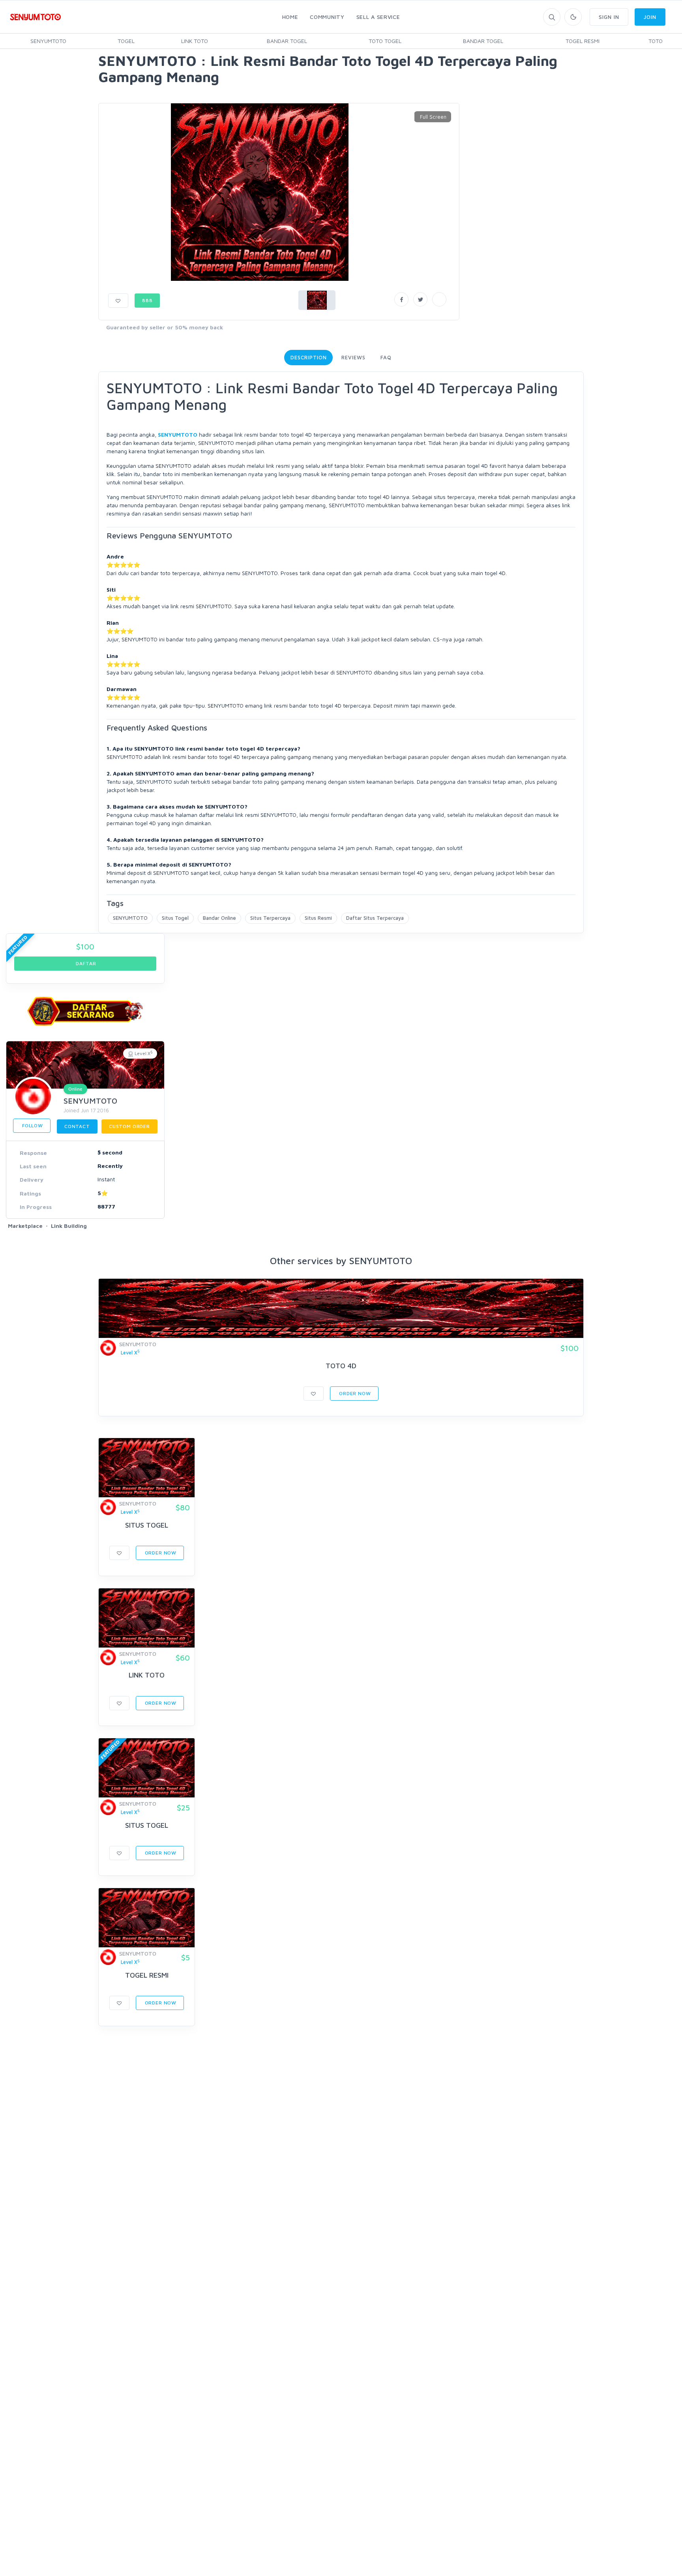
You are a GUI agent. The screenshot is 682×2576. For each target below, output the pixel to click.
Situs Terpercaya (270, 918)
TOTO (656, 41)
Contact (77, 1126)
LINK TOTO (195, 41)
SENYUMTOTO (48, 41)
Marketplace (25, 1226)
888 (147, 300)
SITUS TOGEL (147, 1525)
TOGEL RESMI (583, 41)
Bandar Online (219, 918)
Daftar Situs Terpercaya (375, 918)
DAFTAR (85, 963)
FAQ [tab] (386, 357)
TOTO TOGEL (385, 41)
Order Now (354, 1393)
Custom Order (129, 1126)
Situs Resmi (318, 918)
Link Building (69, 1226)
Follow (32, 1125)
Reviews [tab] (353, 357)
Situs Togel (175, 918)
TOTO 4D (341, 1366)
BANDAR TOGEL (287, 41)
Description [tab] (308, 357)
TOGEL (126, 41)
